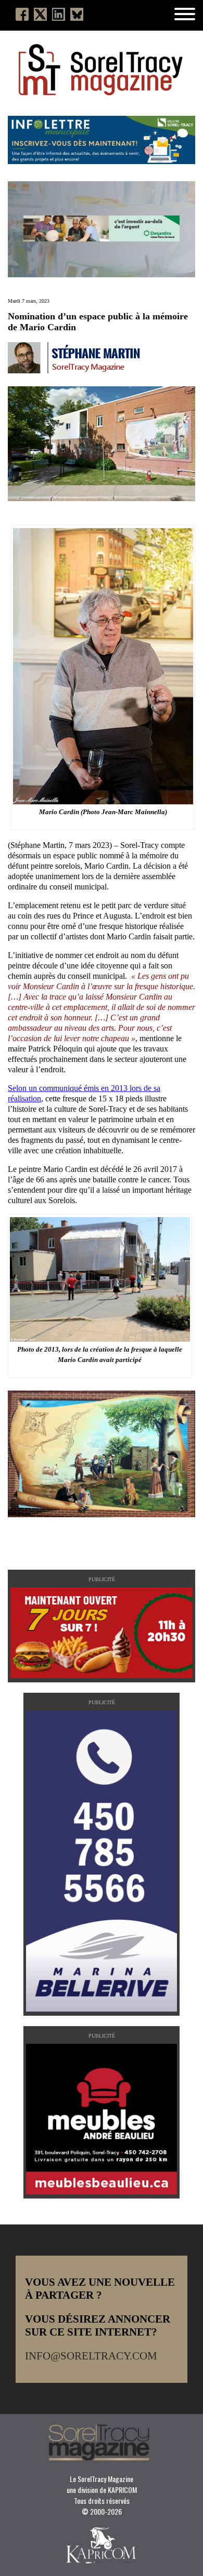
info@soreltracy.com (91, 2356)
